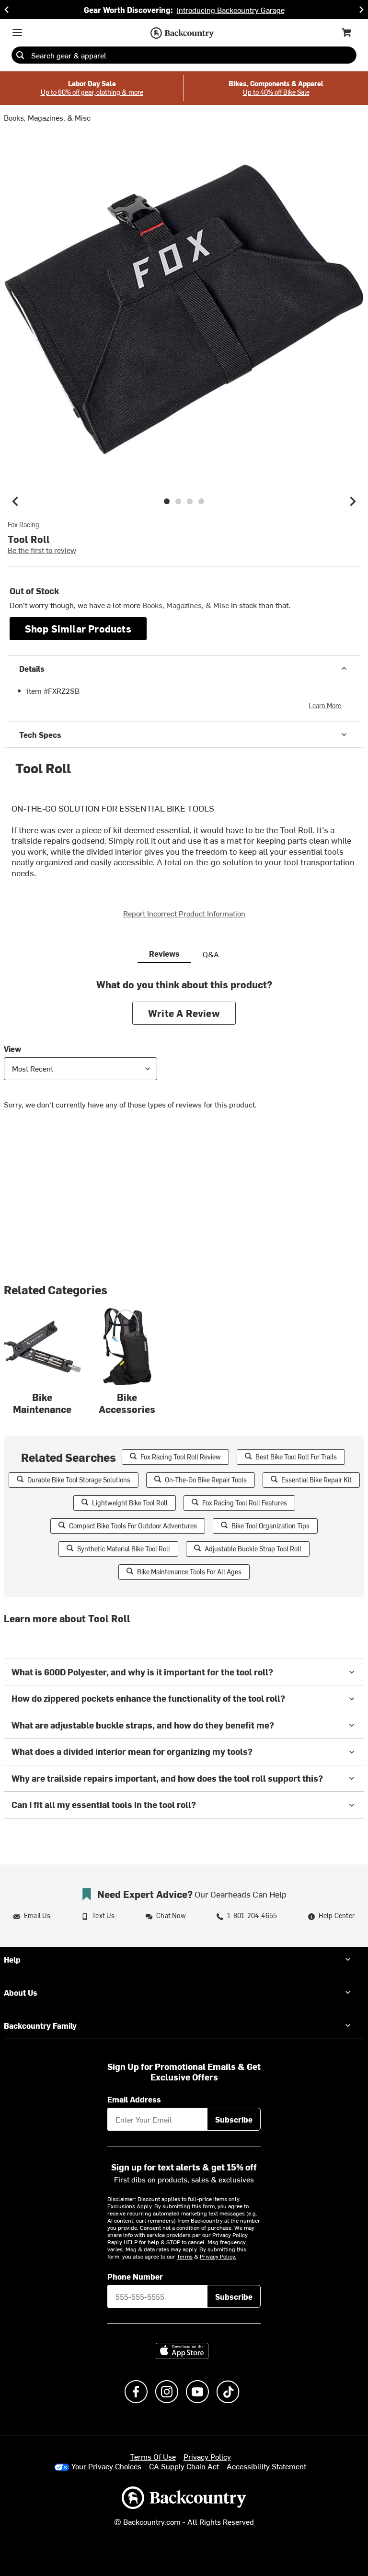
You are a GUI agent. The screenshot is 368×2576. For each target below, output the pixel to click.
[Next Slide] (361, 10)
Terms (185, 2256)
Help (12, 1959)
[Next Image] (353, 501)
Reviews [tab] (164, 953)
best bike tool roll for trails (296, 1457)
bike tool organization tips (270, 1526)
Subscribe (234, 2119)
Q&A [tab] (211, 954)
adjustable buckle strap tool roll (253, 1549)
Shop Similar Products (78, 628)
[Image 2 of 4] (178, 501)
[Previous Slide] (7, 10)
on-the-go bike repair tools (206, 1480)
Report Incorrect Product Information (184, 913)
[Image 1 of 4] (167, 501)
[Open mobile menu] (17, 33)
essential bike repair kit (316, 1480)
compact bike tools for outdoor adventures (133, 1526)
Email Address (134, 2099)
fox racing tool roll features (245, 1503)
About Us (21, 1992)
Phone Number (135, 2276)
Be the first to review (42, 550)
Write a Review (184, 1013)
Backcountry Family (40, 2025)
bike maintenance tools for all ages (189, 1572)
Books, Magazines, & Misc (47, 117)
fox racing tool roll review (181, 1457)
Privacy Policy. (218, 2256)
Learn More (325, 706)
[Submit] (20, 55)
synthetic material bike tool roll (124, 1549)
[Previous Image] (15, 501)
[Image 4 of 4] (201, 501)
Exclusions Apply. (131, 2206)
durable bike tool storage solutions (79, 1480)
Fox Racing (23, 525)
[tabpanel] (184, 1051)
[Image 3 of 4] (190, 501)
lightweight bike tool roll (130, 1503)
